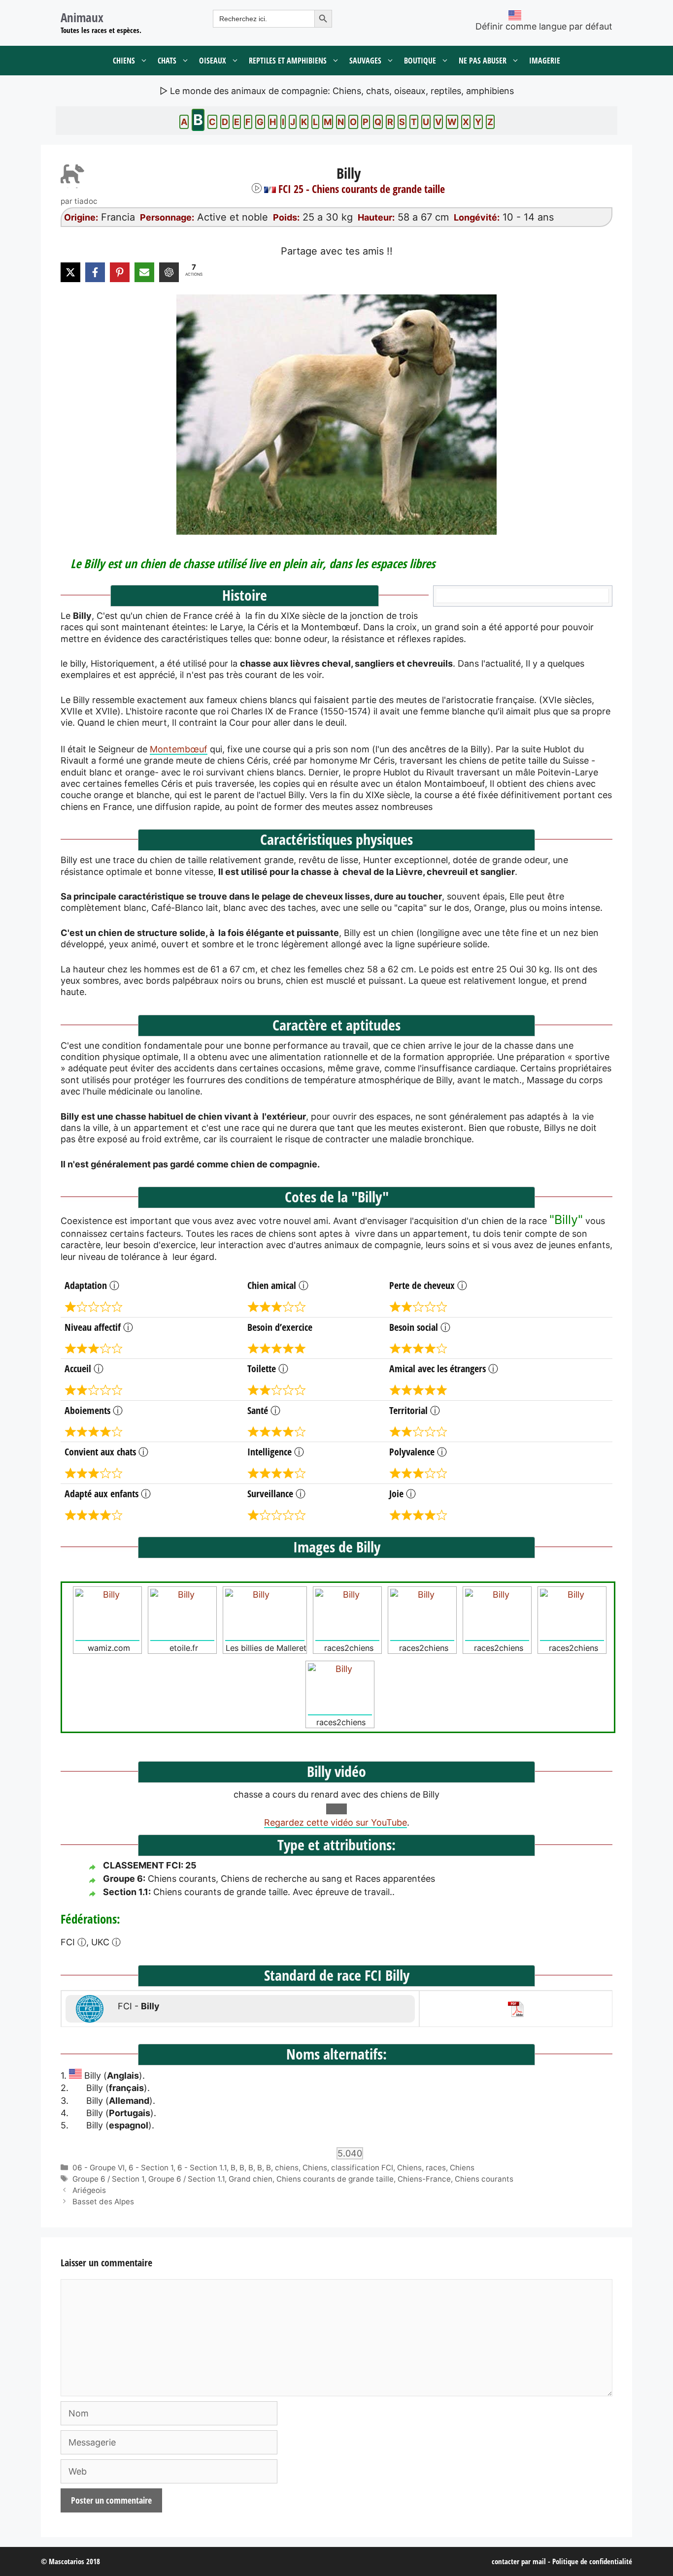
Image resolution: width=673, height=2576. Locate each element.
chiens (287, 2168)
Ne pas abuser (483, 61)
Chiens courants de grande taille (335, 2179)
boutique (420, 61)
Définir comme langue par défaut (544, 26)
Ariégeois (89, 2190)
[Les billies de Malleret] (265, 1615)
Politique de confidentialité (592, 2561)
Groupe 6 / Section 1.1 (186, 2179)
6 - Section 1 (151, 2168)
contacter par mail (519, 2561)
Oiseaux (213, 61)
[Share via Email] (144, 272)
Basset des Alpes (103, 2202)
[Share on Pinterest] (120, 272)
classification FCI (362, 2168)
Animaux (82, 17)
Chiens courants (484, 2179)
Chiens (124, 61)
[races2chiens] (347, 1615)
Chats (167, 61)
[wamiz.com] (107, 1615)
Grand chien (251, 2179)
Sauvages (365, 61)
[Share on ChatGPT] (169, 272)
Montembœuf (179, 749)
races (436, 2168)
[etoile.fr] (182, 1615)
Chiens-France (424, 2179)
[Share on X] (70, 272)
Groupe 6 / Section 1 (108, 2179)
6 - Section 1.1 (202, 2168)
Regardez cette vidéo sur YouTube (336, 1822)
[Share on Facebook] (95, 272)
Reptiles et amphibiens (288, 61)
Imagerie (545, 61)
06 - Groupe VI (99, 2168)
